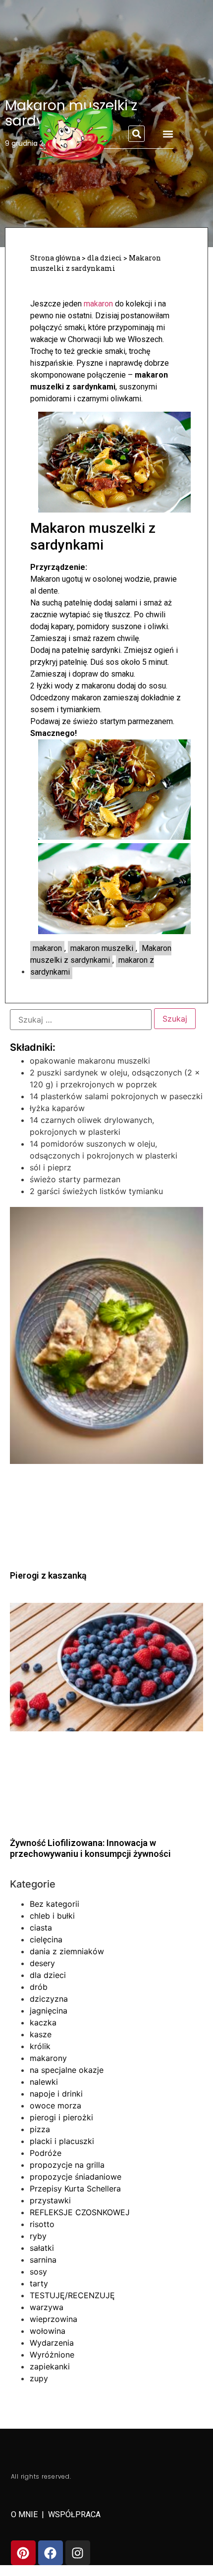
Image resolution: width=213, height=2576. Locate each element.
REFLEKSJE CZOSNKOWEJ (80, 2212)
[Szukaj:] (81, 1020)
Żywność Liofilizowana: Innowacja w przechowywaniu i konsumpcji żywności (90, 1848)
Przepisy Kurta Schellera (75, 2189)
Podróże (46, 2153)
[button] (136, 134)
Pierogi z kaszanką (48, 1575)
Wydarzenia (52, 2343)
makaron (98, 304)
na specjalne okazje (67, 2070)
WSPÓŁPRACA (74, 2514)
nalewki (44, 2082)
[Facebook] (51, 2553)
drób (39, 1987)
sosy (38, 2272)
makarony (48, 2058)
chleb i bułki (52, 1916)
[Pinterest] (23, 2553)
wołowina (48, 2331)
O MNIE (25, 2514)
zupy (39, 2378)
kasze (41, 2034)
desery (42, 1963)
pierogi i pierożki (61, 2117)
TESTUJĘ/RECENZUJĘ (72, 2295)
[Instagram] (78, 2553)
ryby (38, 2236)
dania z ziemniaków (67, 1951)
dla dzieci (48, 1975)
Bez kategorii (54, 1904)
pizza (40, 2129)
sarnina (43, 2260)
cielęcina (46, 1939)
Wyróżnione (52, 2355)
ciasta (41, 1928)
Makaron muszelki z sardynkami (101, 954)
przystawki (50, 2200)
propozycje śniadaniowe (76, 2177)
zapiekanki (50, 2366)
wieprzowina (53, 2319)
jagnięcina (49, 2011)
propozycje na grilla (67, 2165)
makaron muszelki (102, 948)
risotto (42, 2224)
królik (40, 2046)
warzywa (47, 2307)
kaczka (43, 2022)
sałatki (42, 2248)
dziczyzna (49, 1999)
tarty (39, 2283)
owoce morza (55, 2105)
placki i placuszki (62, 2141)
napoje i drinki (56, 2094)
